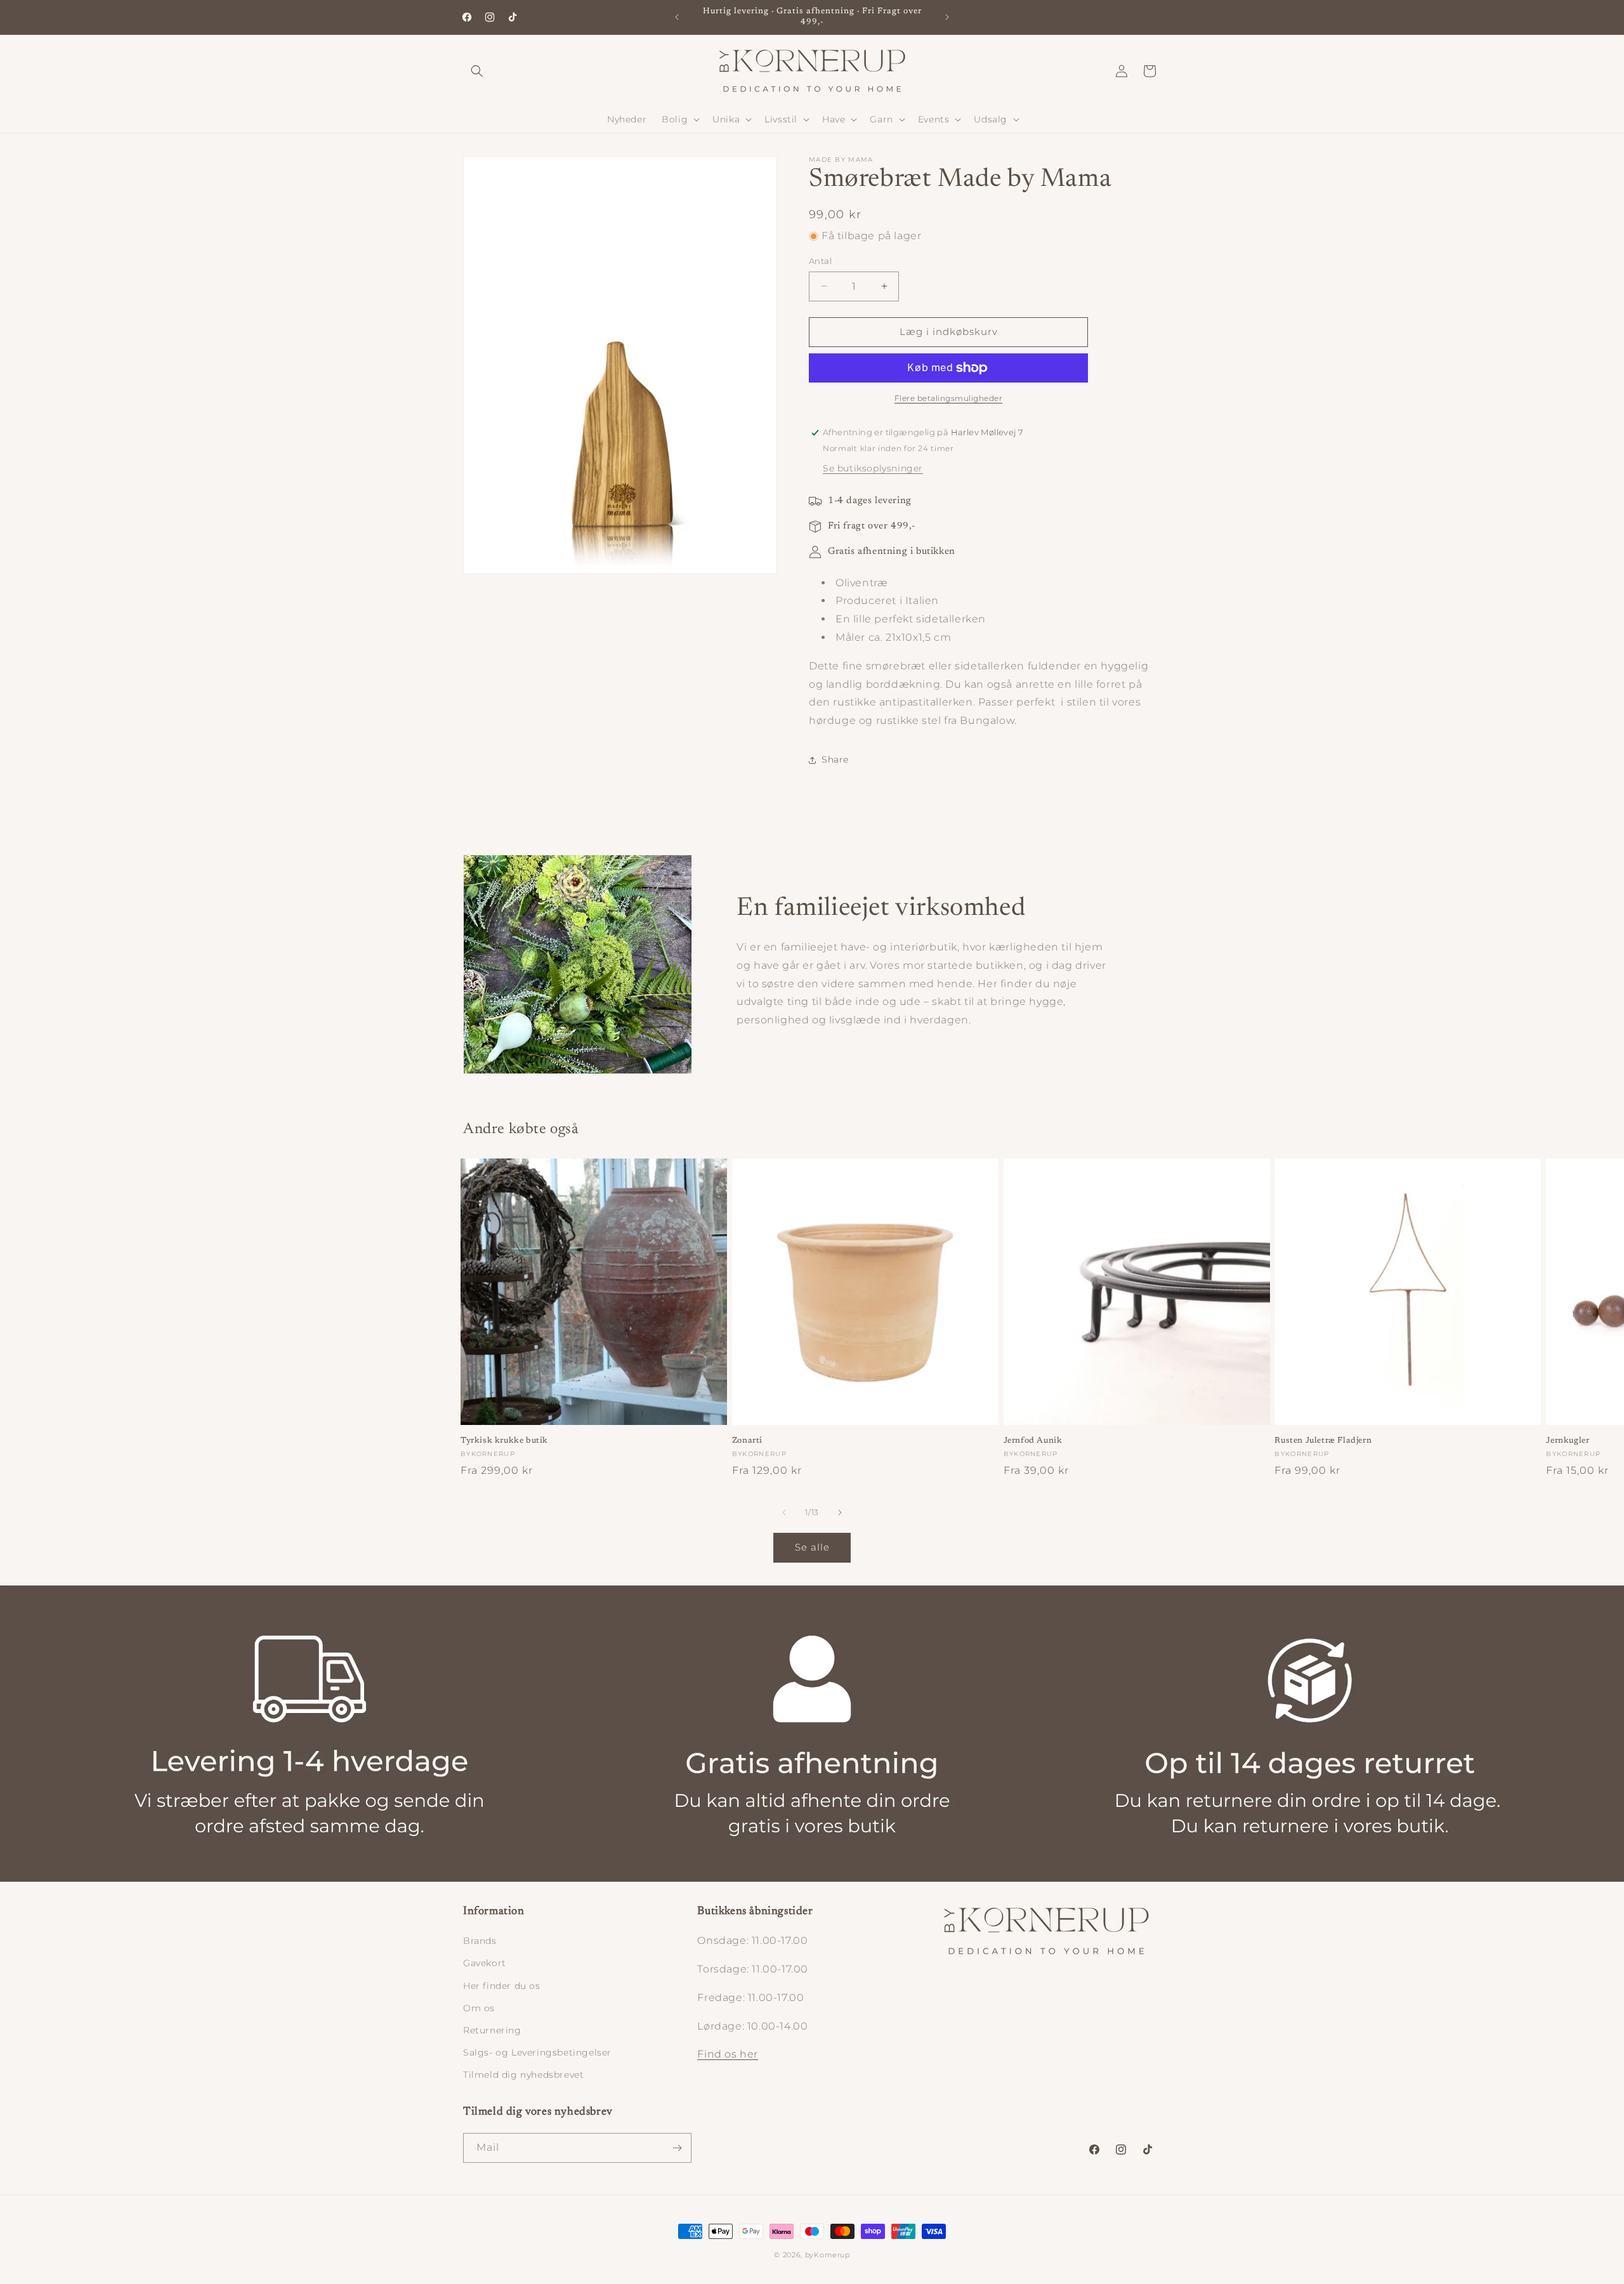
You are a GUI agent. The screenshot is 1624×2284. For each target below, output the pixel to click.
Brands (480, 1941)
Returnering (492, 2030)
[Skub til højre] (840, 1513)
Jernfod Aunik (1033, 1441)
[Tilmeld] (677, 2148)
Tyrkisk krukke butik (504, 1441)
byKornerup (828, 2255)
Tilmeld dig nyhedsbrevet (523, 2075)
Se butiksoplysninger (873, 468)
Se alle (812, 1547)
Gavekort (485, 1963)
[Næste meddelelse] (947, 17)
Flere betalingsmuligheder (949, 398)
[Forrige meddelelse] (677, 17)
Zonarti (747, 1441)
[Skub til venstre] (784, 1513)
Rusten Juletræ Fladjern (1323, 1441)
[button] (477, 71)
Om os (479, 2008)
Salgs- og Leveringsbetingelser (537, 2052)
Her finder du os (502, 1986)
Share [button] (835, 759)
